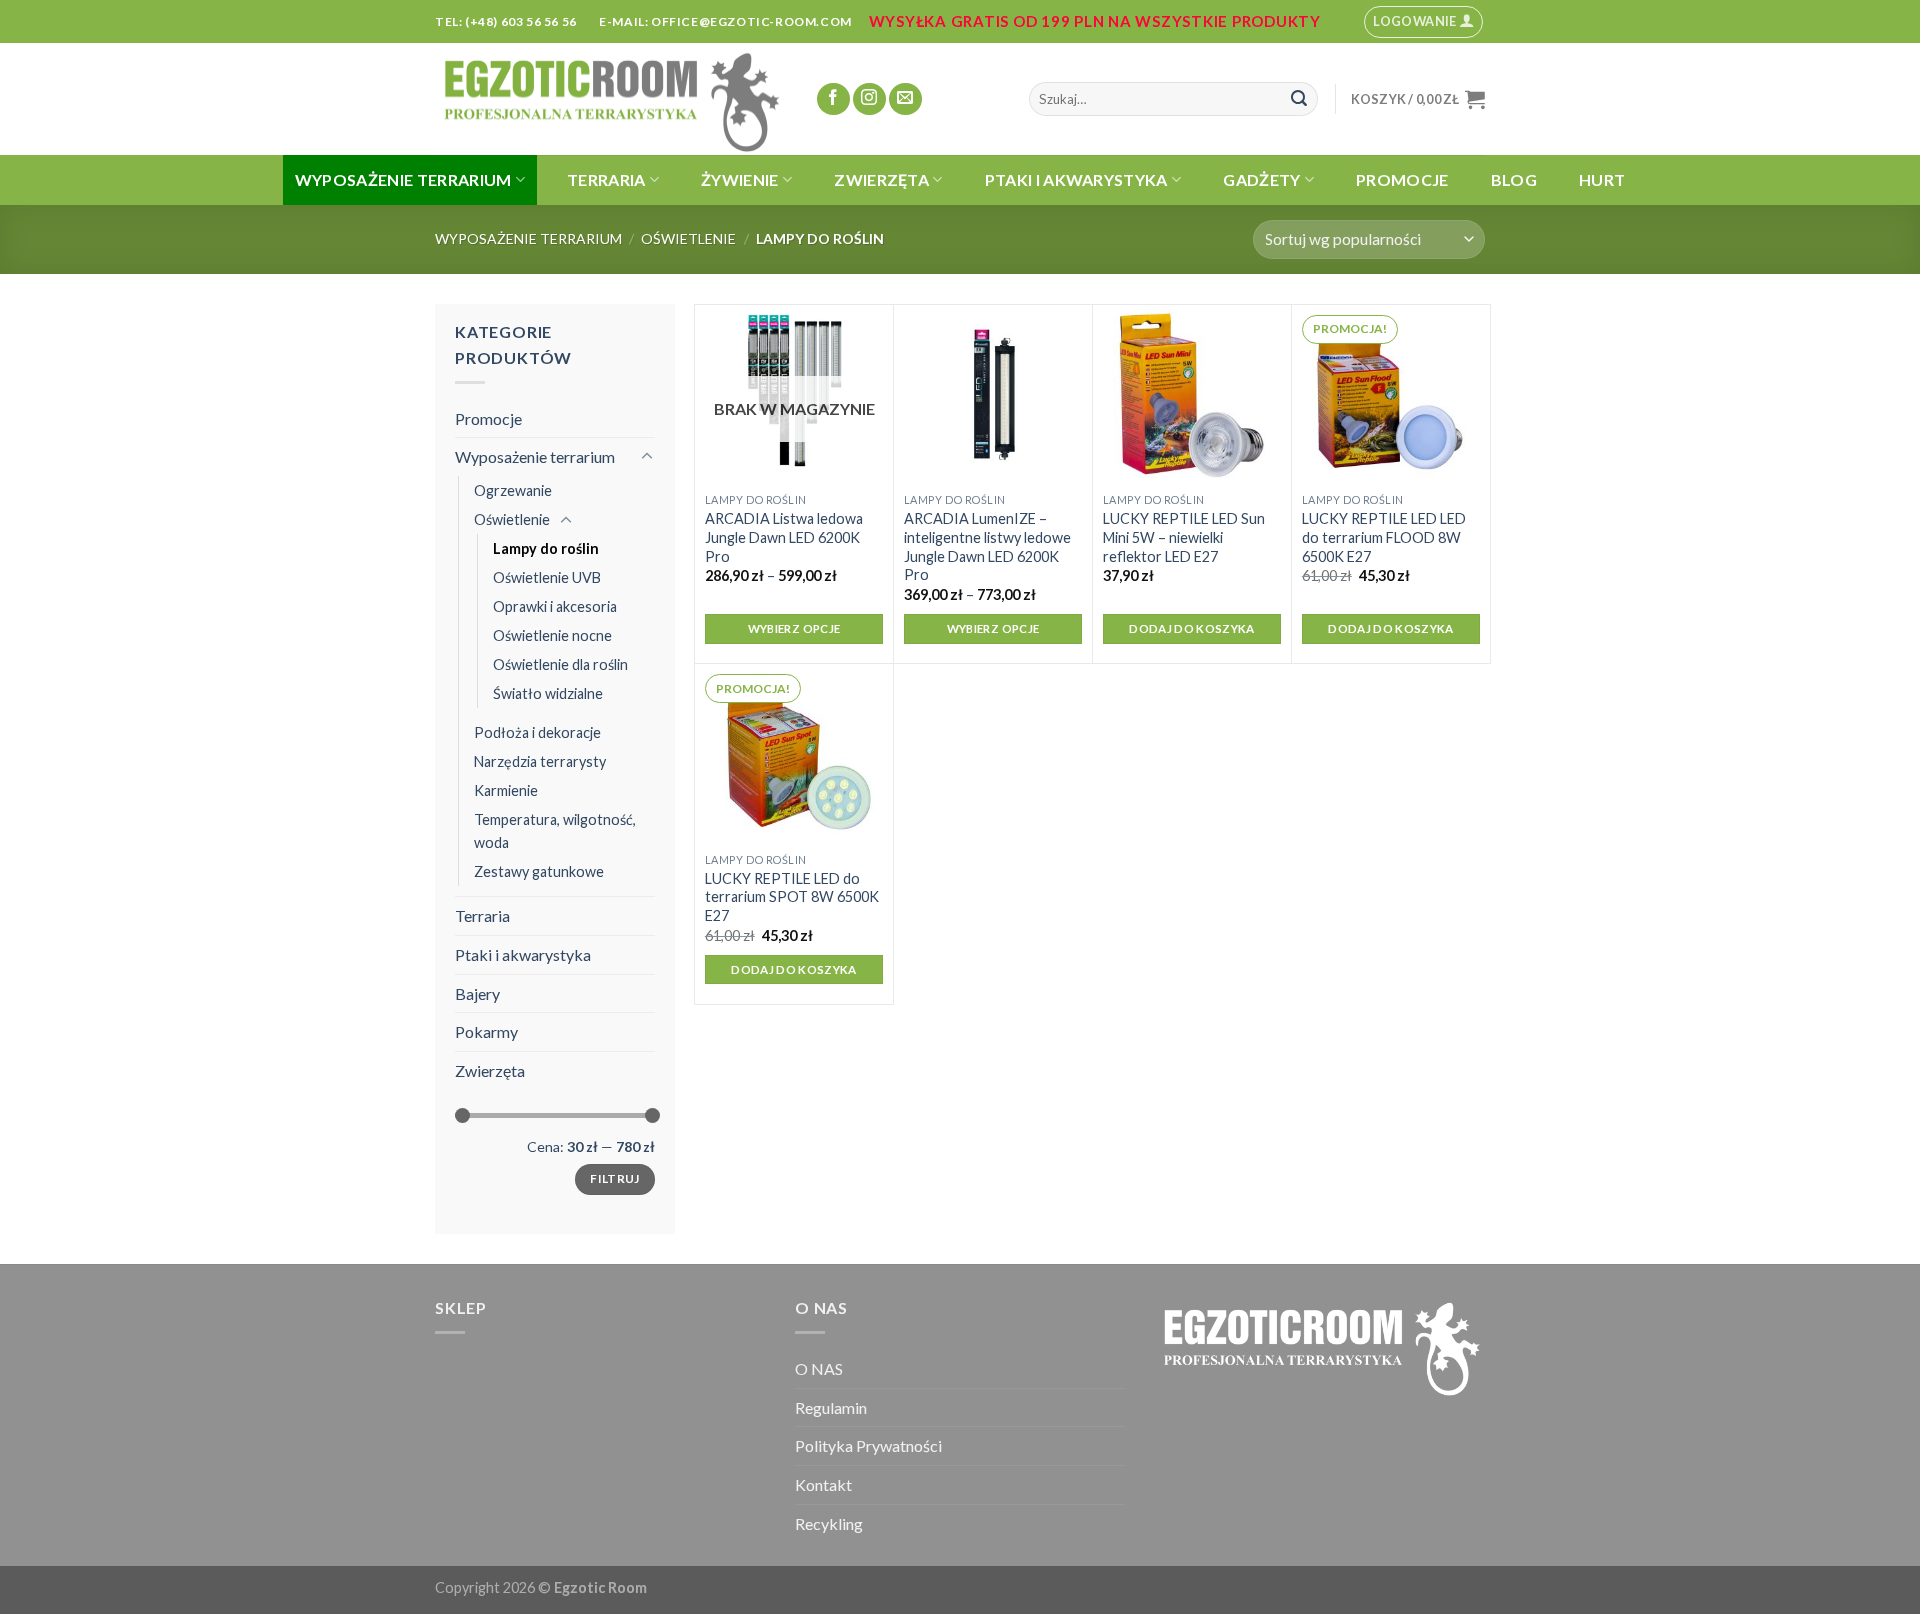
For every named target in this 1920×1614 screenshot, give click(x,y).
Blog (1514, 179)
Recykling (829, 1523)
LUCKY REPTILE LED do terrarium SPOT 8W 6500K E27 (792, 897)
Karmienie (506, 790)
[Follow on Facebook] (833, 99)
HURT (1602, 179)
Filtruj (615, 1178)
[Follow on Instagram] (869, 99)
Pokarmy (486, 1031)
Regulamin (831, 1407)
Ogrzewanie (513, 490)
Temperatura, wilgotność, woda (555, 831)
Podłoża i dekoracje (537, 732)
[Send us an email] (905, 99)
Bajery (477, 993)
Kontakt (823, 1484)
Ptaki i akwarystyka (1076, 179)
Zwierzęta (881, 179)
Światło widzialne (548, 693)
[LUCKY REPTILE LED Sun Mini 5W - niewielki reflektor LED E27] (1192, 394)
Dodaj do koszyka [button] (1192, 628)
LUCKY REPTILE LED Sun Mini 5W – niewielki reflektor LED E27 (1184, 537)
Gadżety (1261, 179)
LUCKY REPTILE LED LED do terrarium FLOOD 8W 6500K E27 (1384, 537)
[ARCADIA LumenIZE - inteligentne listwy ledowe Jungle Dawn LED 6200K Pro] (993, 394)
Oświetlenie (688, 238)
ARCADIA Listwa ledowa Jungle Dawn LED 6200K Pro (784, 537)
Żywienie (740, 179)
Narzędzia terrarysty (540, 761)
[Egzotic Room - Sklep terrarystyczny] (610, 99)
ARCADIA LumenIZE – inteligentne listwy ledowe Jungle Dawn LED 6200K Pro (987, 546)
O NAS (819, 1368)
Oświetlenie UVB (547, 577)
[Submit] (1299, 99)
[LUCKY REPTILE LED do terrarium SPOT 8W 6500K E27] (794, 753)
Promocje (1402, 179)
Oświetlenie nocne (552, 635)
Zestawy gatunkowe (539, 871)
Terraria (606, 179)
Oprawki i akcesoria (555, 606)
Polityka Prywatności (868, 1445)
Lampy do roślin (546, 548)
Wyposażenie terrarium (403, 179)
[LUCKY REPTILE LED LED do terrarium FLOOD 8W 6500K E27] (1391, 394)
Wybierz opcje (794, 628)
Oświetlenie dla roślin (560, 664)
